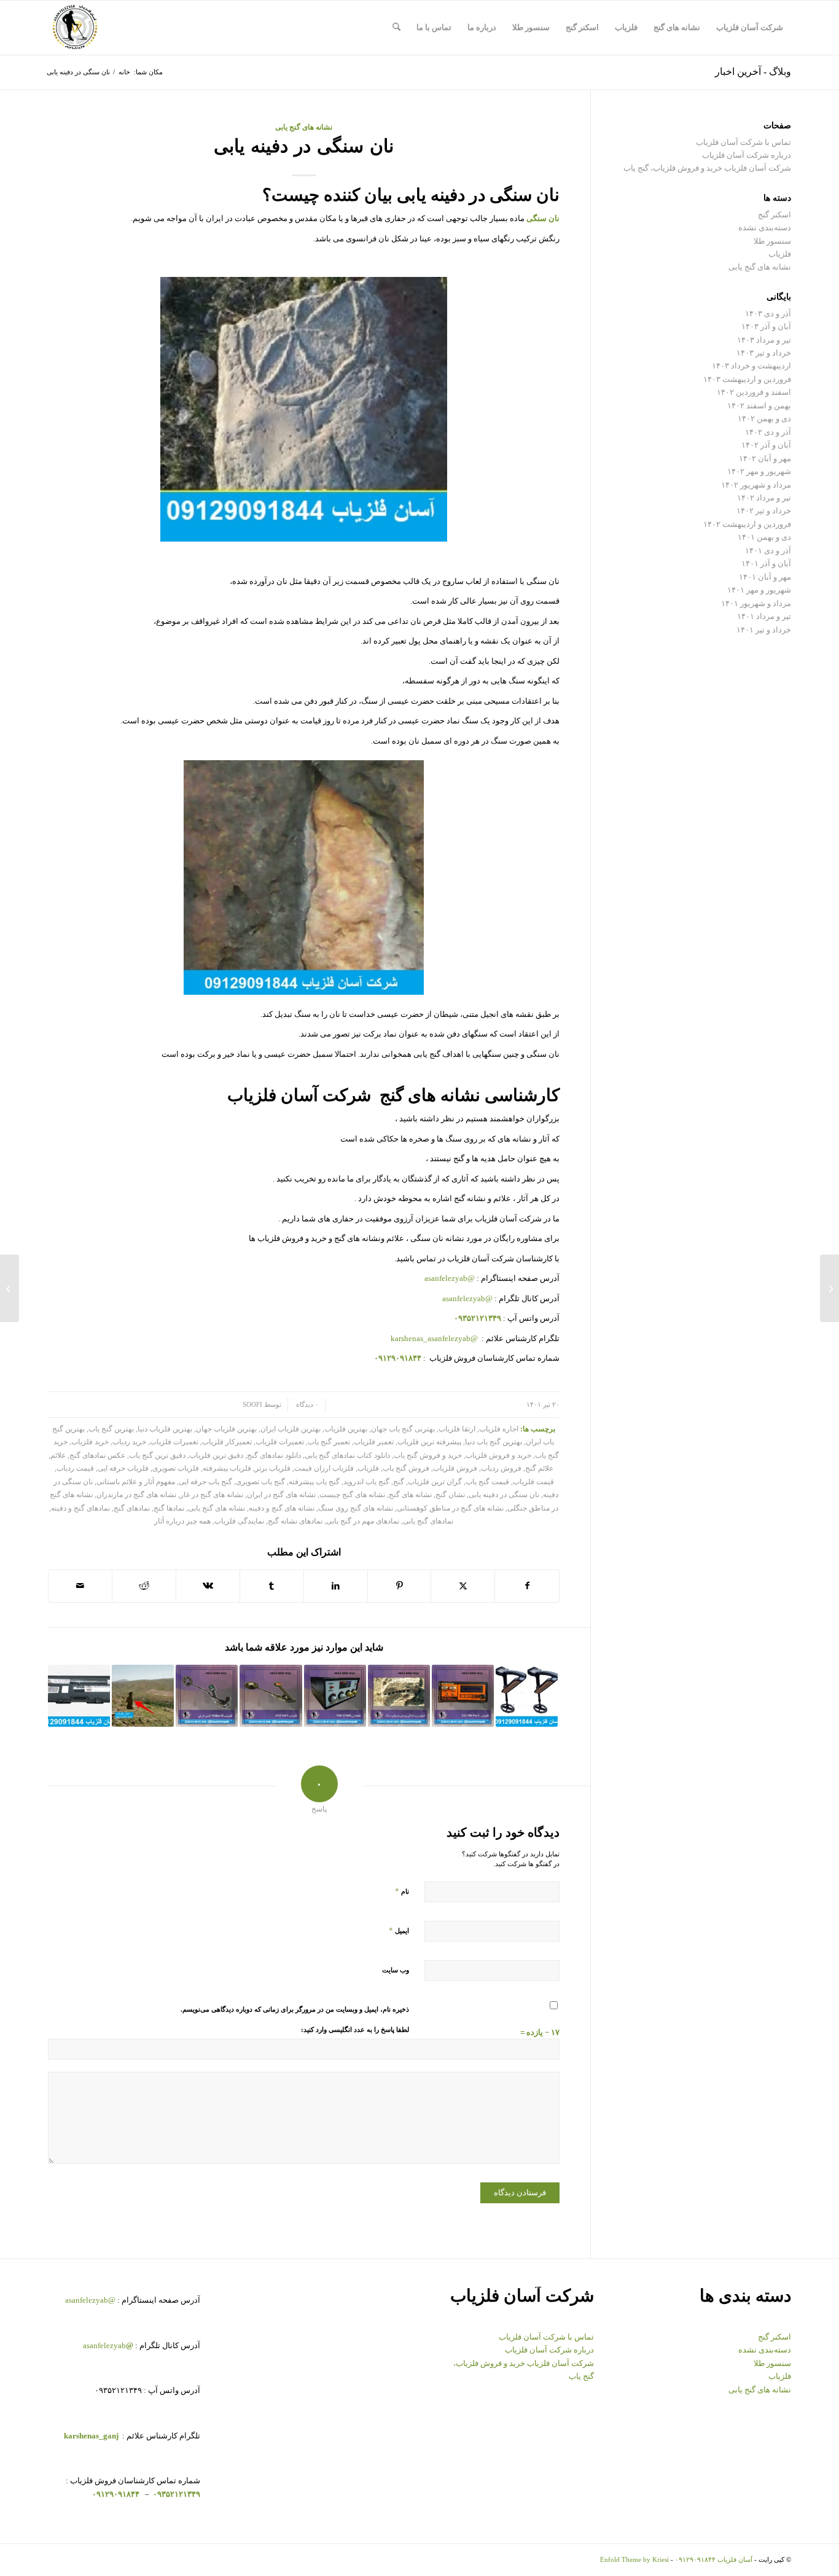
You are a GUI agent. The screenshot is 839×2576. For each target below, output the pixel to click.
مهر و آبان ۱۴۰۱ (765, 577)
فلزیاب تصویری (176, 1469)
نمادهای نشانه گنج (295, 1521)
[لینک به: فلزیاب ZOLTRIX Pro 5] (463, 1696)
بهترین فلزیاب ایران (291, 1429)
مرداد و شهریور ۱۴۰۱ (756, 603)
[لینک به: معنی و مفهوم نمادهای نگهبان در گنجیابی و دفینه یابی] (143, 1696)
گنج (399, 1482)
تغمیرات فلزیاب (174, 1442)
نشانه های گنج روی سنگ (356, 1508)
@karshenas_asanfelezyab (435, 1338)
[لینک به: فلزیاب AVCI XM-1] (271, 1696)
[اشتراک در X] (463, 1586)
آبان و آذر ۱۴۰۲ (766, 445)
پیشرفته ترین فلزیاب (429, 1442)
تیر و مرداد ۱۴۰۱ (764, 616)
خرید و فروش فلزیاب (498, 1456)
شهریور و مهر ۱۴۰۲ (759, 471)
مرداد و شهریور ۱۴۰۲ (756, 485)
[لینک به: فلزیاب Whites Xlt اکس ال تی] (207, 1696)
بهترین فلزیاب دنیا (165, 1429)
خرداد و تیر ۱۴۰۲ (764, 511)
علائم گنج (539, 1469)
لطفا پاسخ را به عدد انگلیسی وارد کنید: (355, 2029)
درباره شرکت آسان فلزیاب (747, 155)
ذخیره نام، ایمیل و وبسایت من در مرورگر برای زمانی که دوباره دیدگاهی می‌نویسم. (295, 2009)
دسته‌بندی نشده (765, 228)
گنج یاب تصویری (260, 1482)
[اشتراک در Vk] (208, 1586)
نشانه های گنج (410, 1495)
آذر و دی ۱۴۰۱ (768, 551)
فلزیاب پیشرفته (227, 1469)
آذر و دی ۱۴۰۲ (768, 432)
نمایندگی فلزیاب (239, 1521)
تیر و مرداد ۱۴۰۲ (764, 498)
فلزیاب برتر (273, 1469)
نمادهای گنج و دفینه (80, 1508)
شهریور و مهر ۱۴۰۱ (759, 590)
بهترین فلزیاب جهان (226, 1429)
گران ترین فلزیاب (435, 1482)
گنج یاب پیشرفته (314, 1482)
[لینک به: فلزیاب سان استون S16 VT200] (79, 1696)
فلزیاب (368, 1469)
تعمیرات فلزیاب (280, 1442)
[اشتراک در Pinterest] (400, 1586)
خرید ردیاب (129, 1442)
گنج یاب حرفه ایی (205, 1482)
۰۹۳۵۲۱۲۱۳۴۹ (176, 2494)
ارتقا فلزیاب (457, 1429)
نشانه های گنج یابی (304, 127)
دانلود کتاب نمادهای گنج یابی (347, 1456)
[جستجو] (396, 28)
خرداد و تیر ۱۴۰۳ (764, 353)
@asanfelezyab (450, 1278)
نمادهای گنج (132, 1508)
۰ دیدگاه (306, 1405)
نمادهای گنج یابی (428, 1521)
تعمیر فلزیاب (374, 1442)
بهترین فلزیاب (346, 1429)
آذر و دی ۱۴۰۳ (768, 313)
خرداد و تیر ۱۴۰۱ (764, 630)
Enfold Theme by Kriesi (634, 2559)
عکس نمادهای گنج (97, 1456)
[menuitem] (750, 28)
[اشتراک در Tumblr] (272, 1586)
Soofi (252, 1405)
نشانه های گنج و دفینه (282, 1508)
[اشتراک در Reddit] (144, 1586)
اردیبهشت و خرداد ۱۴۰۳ (751, 366)
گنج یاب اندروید (366, 1482)
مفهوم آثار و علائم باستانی (136, 1482)
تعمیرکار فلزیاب (227, 1442)
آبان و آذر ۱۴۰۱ (766, 563)
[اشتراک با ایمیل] (80, 1586)
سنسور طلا (772, 241)
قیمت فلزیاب (533, 1482)
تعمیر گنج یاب (329, 1442)
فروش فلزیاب (455, 1469)
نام (402, 1891)
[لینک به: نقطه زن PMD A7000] (335, 1696)
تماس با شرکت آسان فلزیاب (743, 142)
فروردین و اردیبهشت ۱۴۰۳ (747, 379)
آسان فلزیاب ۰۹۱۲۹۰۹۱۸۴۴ (714, 2559)
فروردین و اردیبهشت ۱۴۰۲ (747, 524)
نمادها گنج (169, 1508)
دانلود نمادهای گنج (274, 1456)
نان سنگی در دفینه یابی (504, 1495)
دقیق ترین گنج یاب (157, 1456)
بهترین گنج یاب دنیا (494, 1442)
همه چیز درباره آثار (182, 1521)
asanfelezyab (108, 2345)
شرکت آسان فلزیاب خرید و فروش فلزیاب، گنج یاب (707, 168)
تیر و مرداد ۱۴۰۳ (764, 340)
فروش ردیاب (501, 1469)
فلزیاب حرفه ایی (123, 1469)
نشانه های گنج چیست (352, 1495)
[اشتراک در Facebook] (527, 1586)
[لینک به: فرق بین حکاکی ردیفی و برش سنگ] (399, 1696)
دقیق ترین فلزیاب (216, 1456)
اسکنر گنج (775, 215)
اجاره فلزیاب (499, 1429)
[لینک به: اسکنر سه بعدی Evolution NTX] (527, 1696)
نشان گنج (450, 1495)
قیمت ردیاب (75, 1469)
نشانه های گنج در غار (212, 1495)
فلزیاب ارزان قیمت (324, 1469)
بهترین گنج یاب (111, 1429)
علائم (58, 1456)
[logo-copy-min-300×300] (75, 28)
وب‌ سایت (396, 1970)
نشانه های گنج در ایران (281, 1495)
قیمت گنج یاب (487, 1482)
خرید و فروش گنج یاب (428, 1456)
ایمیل (399, 1930)
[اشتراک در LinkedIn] (336, 1586)
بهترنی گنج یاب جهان (403, 1429)
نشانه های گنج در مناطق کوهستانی (450, 1508)
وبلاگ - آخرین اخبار (753, 72)
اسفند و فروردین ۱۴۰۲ (754, 392)
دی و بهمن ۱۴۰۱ (764, 537)
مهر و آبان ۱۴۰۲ (765, 458)
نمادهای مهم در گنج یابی (363, 1521)
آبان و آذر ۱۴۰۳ (766, 326)
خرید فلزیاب (90, 1442)
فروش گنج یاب (406, 1469)
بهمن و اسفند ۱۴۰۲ (759, 406)
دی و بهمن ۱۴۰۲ (764, 418)
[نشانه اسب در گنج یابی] (829, 1288)
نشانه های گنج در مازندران (136, 1495)
